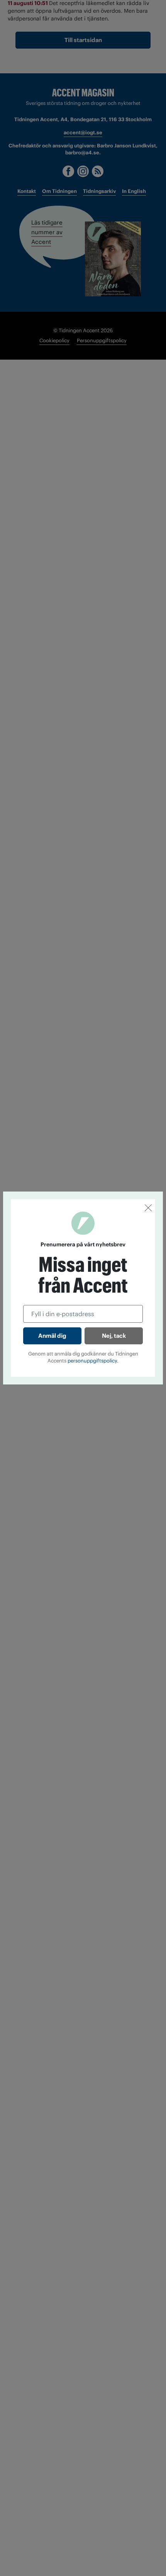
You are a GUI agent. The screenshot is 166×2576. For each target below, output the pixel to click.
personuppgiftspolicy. (93, 1361)
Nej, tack (114, 1336)
